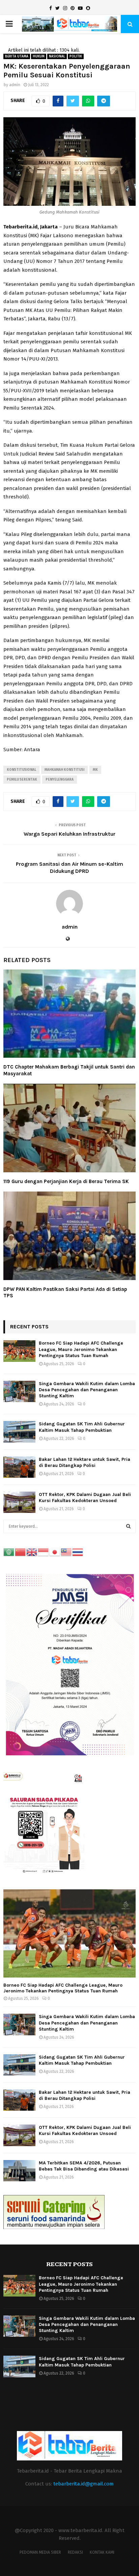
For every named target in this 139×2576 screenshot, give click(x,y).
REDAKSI (75, 2552)
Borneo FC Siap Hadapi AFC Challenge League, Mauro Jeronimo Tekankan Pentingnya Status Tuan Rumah (81, 1349)
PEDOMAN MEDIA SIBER (40, 2552)
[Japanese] (55, 1552)
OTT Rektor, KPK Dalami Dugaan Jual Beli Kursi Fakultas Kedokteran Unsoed (85, 1498)
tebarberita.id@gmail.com (84, 2484)
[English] (32, 1552)
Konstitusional (21, 770)
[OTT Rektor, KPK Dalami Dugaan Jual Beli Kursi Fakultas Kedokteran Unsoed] (19, 1502)
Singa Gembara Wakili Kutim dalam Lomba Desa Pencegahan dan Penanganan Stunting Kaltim (87, 1390)
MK (95, 770)
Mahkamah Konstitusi (64, 770)
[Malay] (66, 1552)
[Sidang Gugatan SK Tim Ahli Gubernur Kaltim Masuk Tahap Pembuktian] (19, 1432)
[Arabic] (9, 1552)
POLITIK (76, 56)
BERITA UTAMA (17, 56)
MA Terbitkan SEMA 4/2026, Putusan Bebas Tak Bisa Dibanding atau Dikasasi (84, 2166)
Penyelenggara (60, 780)
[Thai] (78, 1552)
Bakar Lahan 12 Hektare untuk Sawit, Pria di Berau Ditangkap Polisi (85, 1462)
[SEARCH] (128, 1526)
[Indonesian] (44, 1552)
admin (15, 85)
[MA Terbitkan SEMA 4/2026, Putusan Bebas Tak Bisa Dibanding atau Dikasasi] (19, 2171)
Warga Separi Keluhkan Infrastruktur (69, 834)
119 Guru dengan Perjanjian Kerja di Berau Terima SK (66, 1181)
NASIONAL (57, 56)
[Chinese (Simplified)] (21, 1552)
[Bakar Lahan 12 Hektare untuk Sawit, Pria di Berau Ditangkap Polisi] (19, 1467)
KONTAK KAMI (102, 2552)
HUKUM (39, 56)
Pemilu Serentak (22, 780)
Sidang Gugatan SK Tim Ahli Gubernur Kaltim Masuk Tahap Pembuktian (82, 1427)
